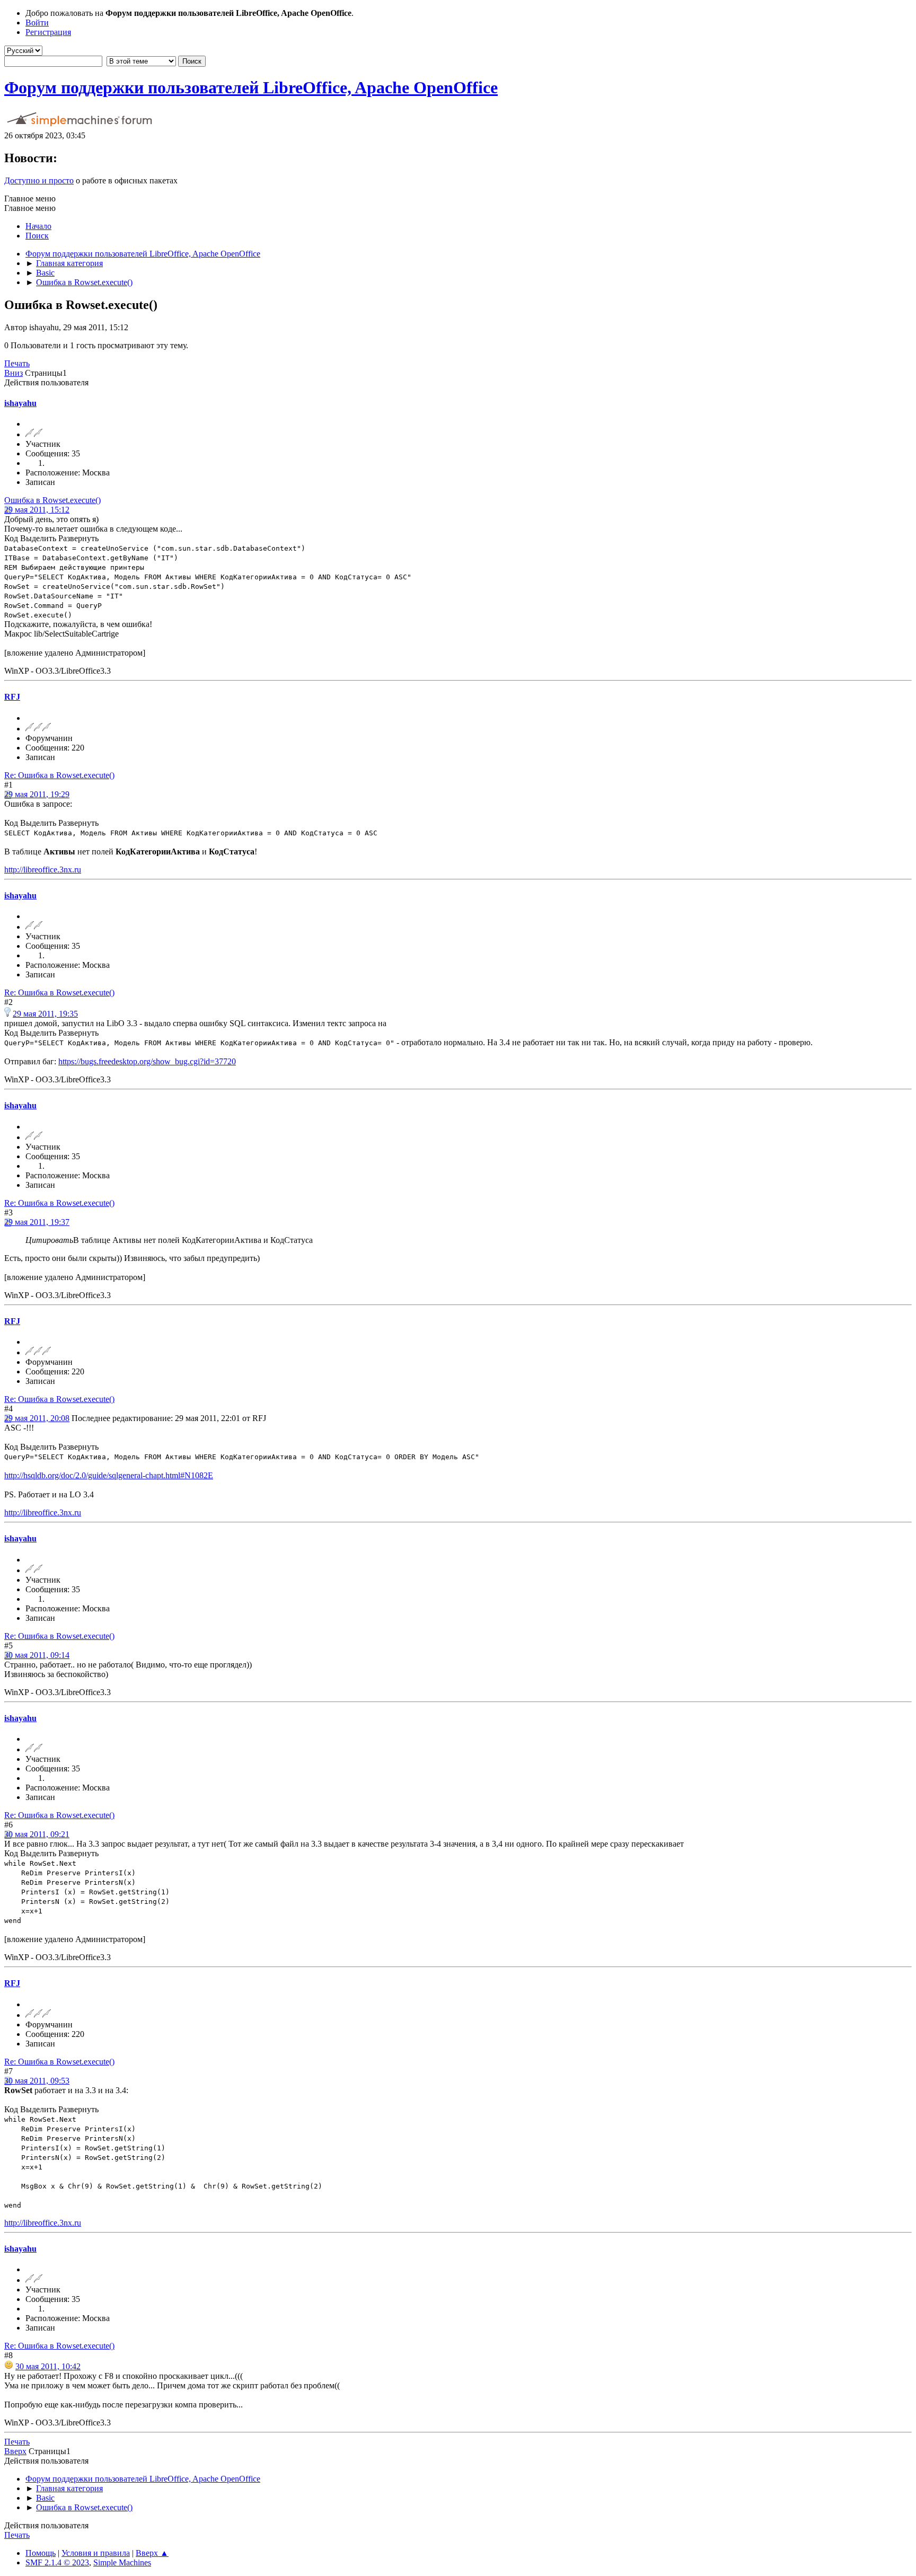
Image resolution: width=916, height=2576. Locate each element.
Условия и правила (96, 2553)
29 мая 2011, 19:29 (37, 794)
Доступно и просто (39, 180)
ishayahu (20, 403)
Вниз (14, 373)
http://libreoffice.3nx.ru (43, 870)
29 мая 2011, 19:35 (45, 1014)
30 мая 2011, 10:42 (48, 2366)
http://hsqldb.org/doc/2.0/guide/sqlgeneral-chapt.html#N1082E (109, 1475)
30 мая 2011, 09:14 (37, 1655)
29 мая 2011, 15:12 (37, 510)
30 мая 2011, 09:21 (37, 1834)
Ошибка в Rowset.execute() (52, 500)
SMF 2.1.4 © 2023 (57, 2562)
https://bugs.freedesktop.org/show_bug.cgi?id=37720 (147, 1061)
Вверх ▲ (152, 2553)
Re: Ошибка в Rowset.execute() (59, 775)
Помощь (41, 2553)
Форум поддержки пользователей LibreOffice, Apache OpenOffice (251, 87)
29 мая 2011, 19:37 (37, 1222)
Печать (17, 363)
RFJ (12, 697)
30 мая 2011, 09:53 (37, 2081)
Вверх (15, 2451)
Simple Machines (122, 2562)
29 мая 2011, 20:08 (37, 1418)
